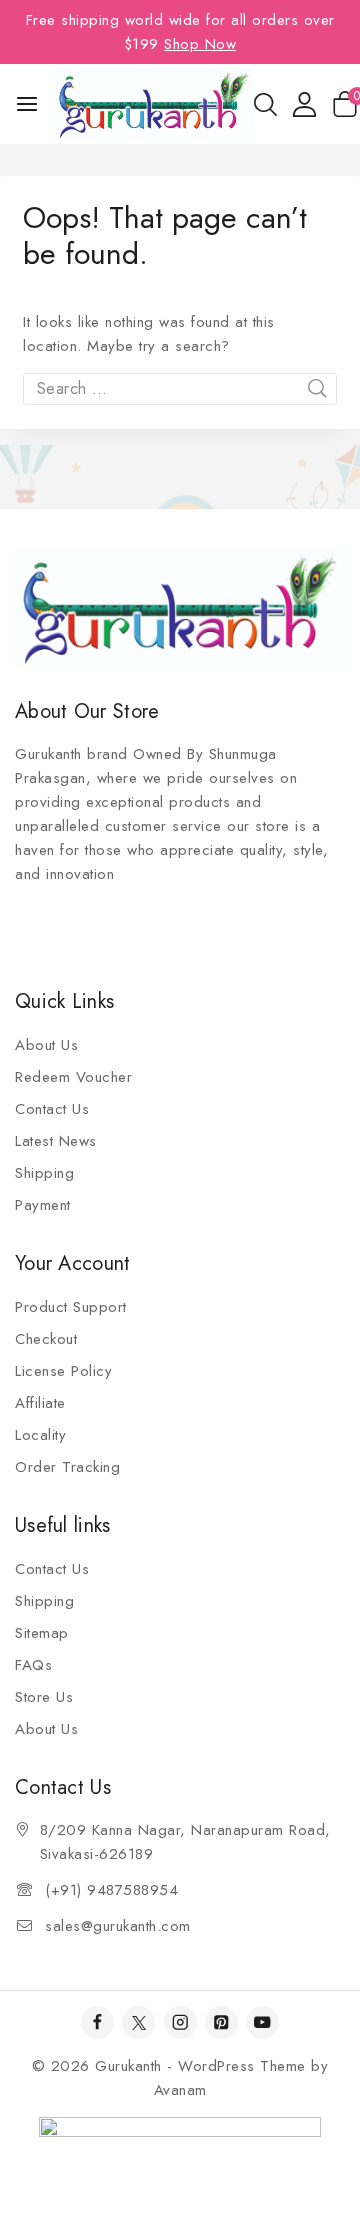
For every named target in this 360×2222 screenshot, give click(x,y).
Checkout (46, 1339)
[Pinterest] (221, 2022)
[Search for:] (180, 389)
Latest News (56, 1141)
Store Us (44, 1697)
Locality (40, 1435)
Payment (43, 1205)
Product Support (71, 1307)
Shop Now (200, 44)
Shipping (44, 1173)
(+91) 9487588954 (111, 1890)
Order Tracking (67, 1467)
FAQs (33, 1665)
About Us (46, 1045)
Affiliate (40, 1403)
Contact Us (52, 1109)
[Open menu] (27, 104)
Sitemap (42, 1633)
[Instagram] (180, 2022)
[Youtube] (262, 2022)
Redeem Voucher (73, 1077)
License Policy (63, 1371)
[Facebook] (97, 2022)
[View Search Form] (265, 104)
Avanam (180, 2090)
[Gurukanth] (154, 103)
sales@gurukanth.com (118, 1926)
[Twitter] (138, 2022)
